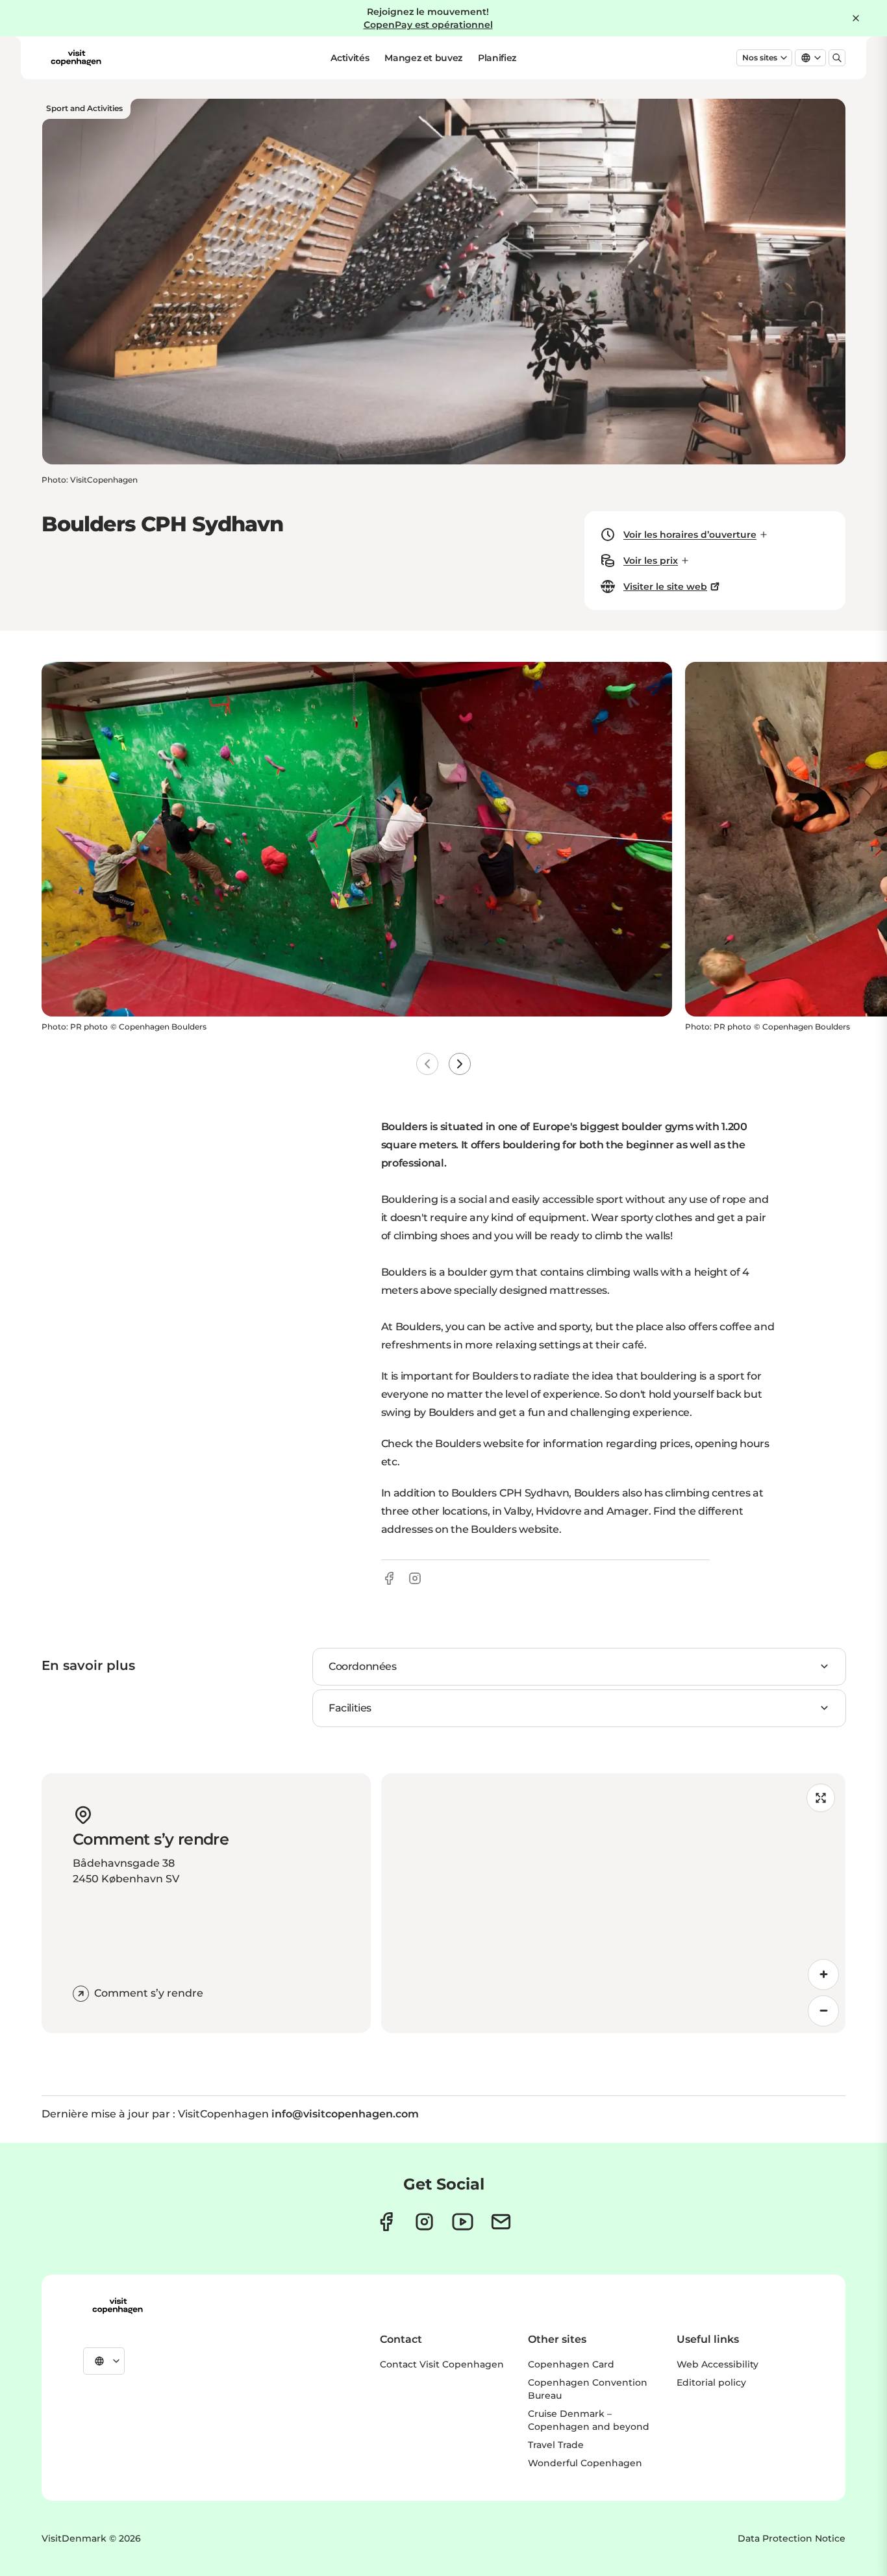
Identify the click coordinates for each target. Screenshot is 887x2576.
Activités (350, 58)
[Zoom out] (823, 2011)
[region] (614, 1903)
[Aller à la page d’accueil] (76, 58)
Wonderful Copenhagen (585, 2463)
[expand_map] (821, 1798)
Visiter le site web (665, 587)
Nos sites (760, 57)
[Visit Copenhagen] (118, 2306)
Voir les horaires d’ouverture (690, 535)
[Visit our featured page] (463, 2222)
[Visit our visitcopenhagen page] (386, 2222)
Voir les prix (651, 561)
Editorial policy (711, 2382)
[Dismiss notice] (856, 18)
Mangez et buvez (423, 58)
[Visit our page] (424, 2222)
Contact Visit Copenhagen (442, 2364)
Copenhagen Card (571, 2364)
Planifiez (497, 58)
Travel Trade (556, 2445)
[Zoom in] (823, 1975)
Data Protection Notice (792, 2538)
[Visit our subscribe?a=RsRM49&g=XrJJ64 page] (501, 2222)
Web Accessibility (718, 2364)
